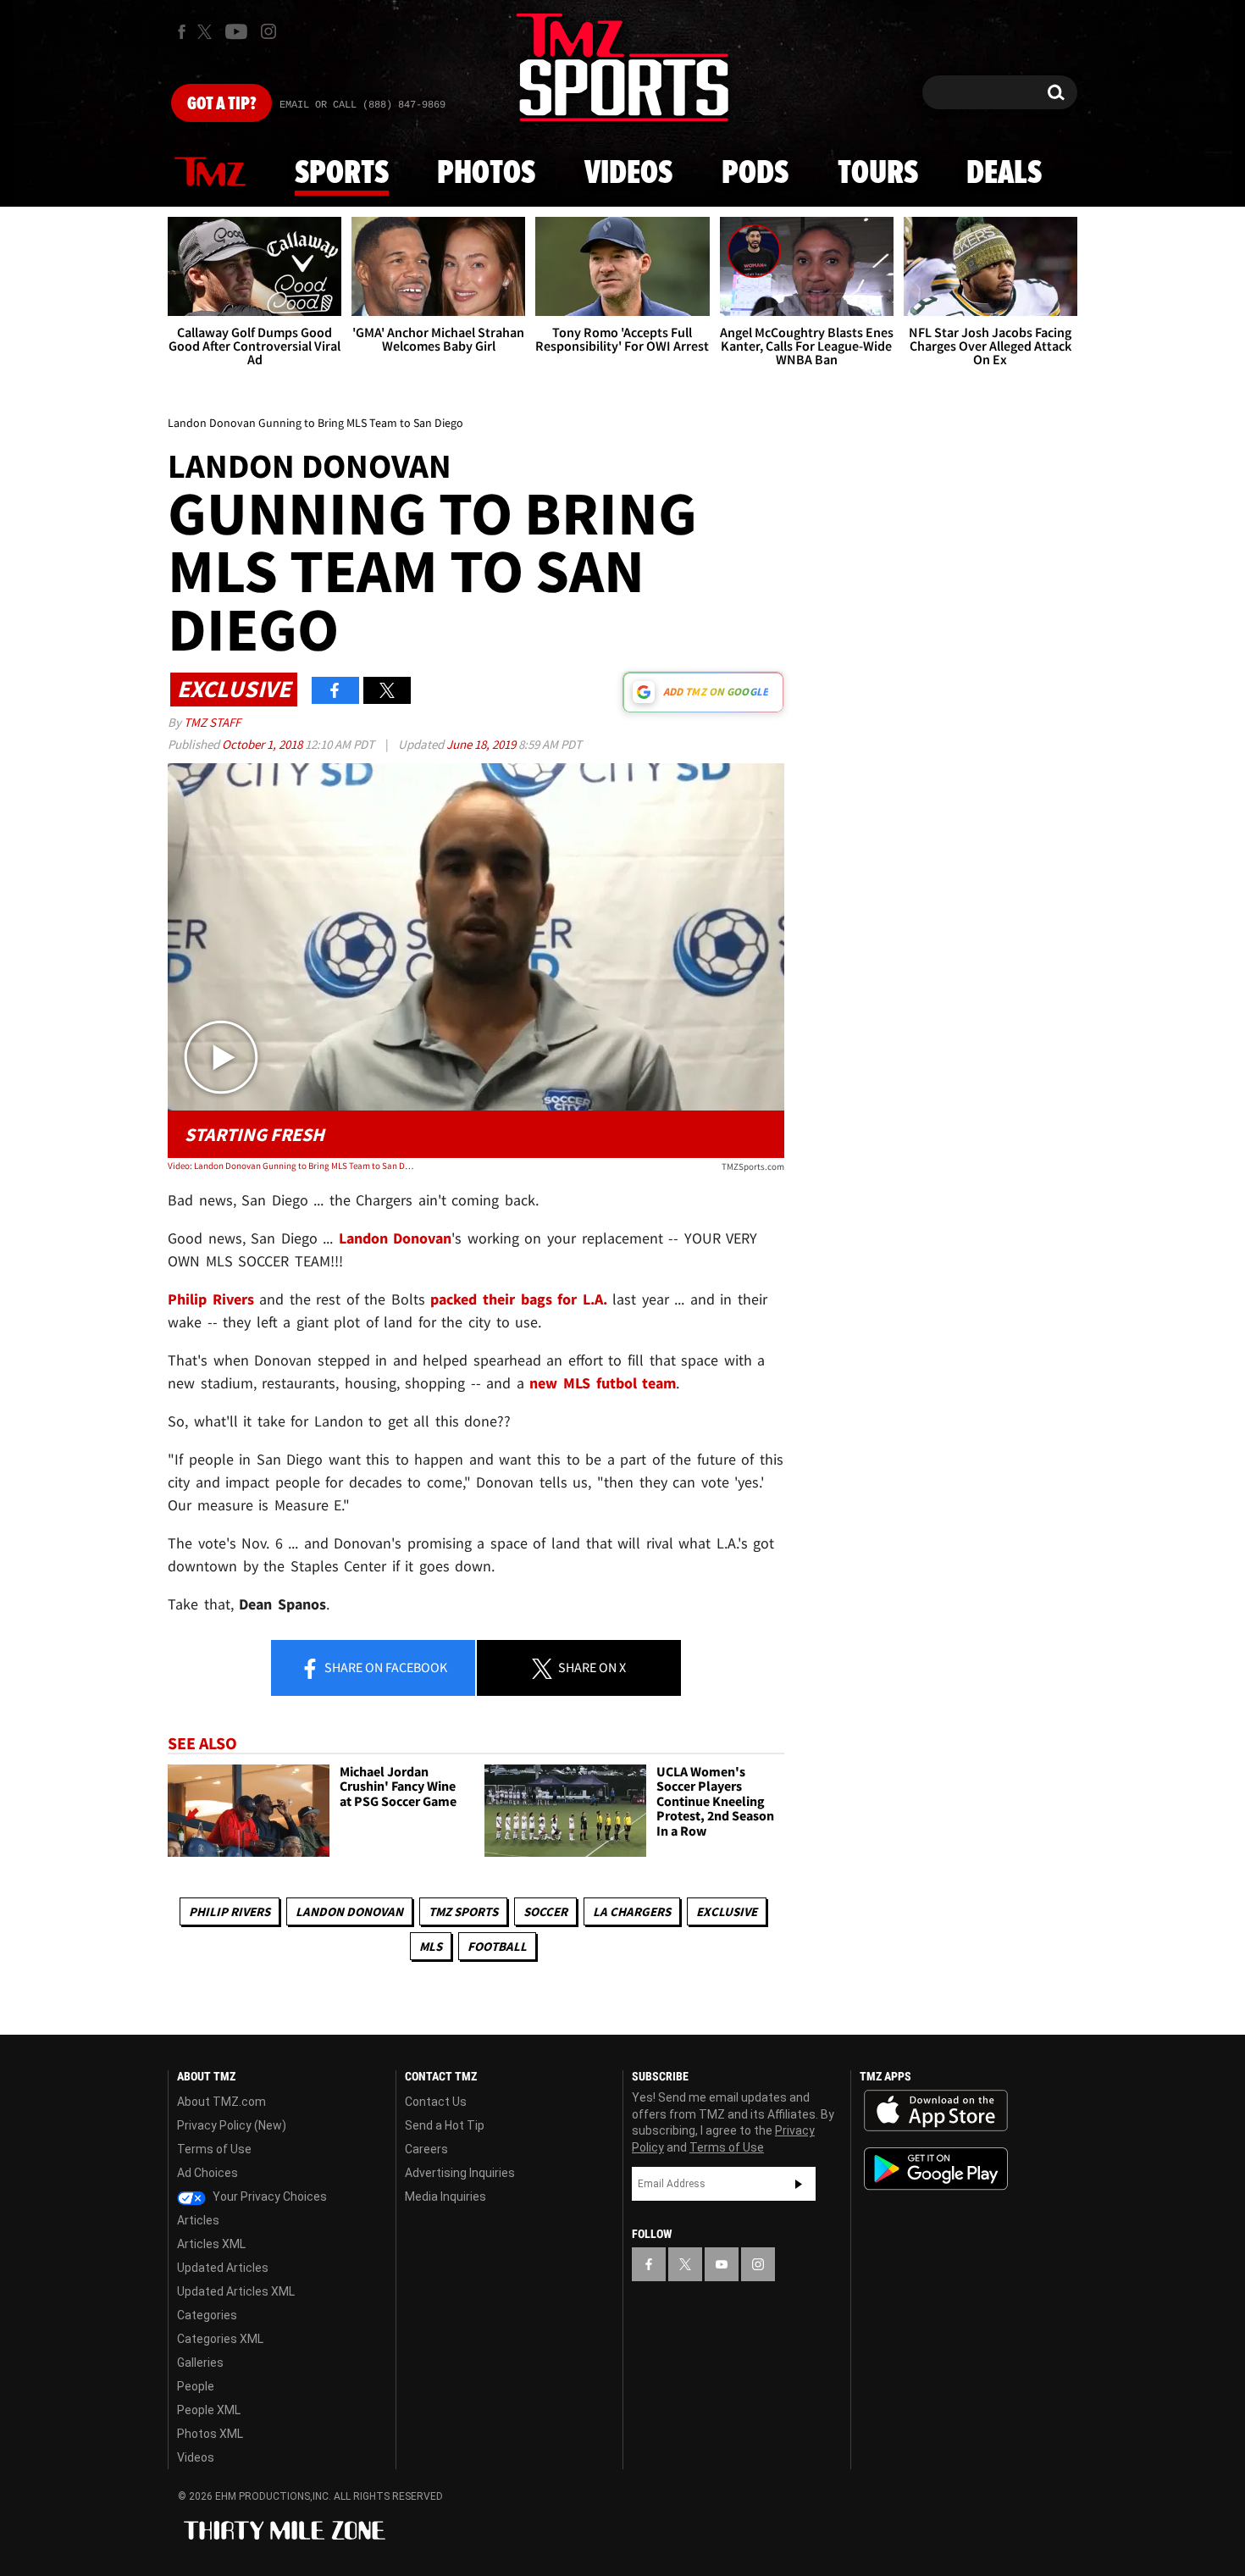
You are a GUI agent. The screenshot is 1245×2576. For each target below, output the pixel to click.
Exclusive (727, 1911)
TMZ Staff (212, 722)
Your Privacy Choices (268, 2197)
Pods (755, 174)
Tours (878, 174)
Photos (486, 174)
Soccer (545, 1911)
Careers (426, 2149)
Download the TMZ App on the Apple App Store (936, 2111)
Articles (198, 2220)
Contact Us (436, 2102)
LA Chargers (632, 1911)
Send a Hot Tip (445, 2125)
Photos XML (210, 2434)
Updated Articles (223, 2268)
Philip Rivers (230, 1911)
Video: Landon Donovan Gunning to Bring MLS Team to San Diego (291, 1166)
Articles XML (211, 2244)
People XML (209, 2410)
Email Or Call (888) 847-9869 (362, 105)
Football (497, 1946)
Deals (1004, 174)
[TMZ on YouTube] (722, 2264)
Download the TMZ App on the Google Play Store (936, 2169)
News (210, 173)
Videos (628, 174)
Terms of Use (214, 2149)
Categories (207, 2315)
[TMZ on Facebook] (182, 32)
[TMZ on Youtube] (236, 31)
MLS (431, 1946)
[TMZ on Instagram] (268, 31)
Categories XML (220, 2339)
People (196, 2386)
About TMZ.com (221, 2102)
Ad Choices (207, 2173)
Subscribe (799, 2184)
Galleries (200, 2363)
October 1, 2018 (263, 744)
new (603, 1383)
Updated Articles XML (236, 2291)
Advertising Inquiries (460, 2173)
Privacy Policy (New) (232, 2125)
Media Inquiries (445, 2197)
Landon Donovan (349, 1911)
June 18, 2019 (482, 744)
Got (221, 104)
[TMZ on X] (207, 32)
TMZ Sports (463, 1911)
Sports (342, 174)
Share (385, 1667)
